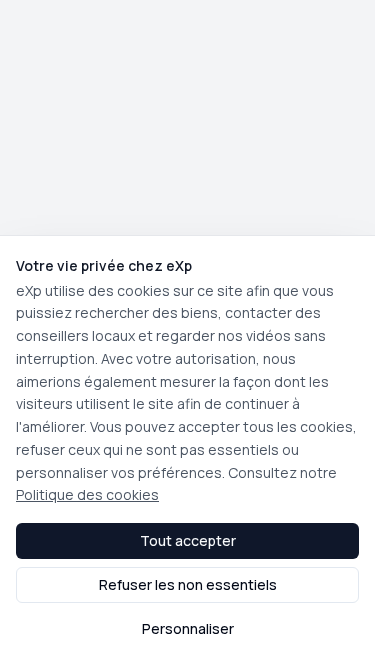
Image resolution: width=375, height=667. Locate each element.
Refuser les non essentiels (188, 584)
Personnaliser (188, 628)
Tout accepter (188, 540)
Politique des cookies (87, 494)
